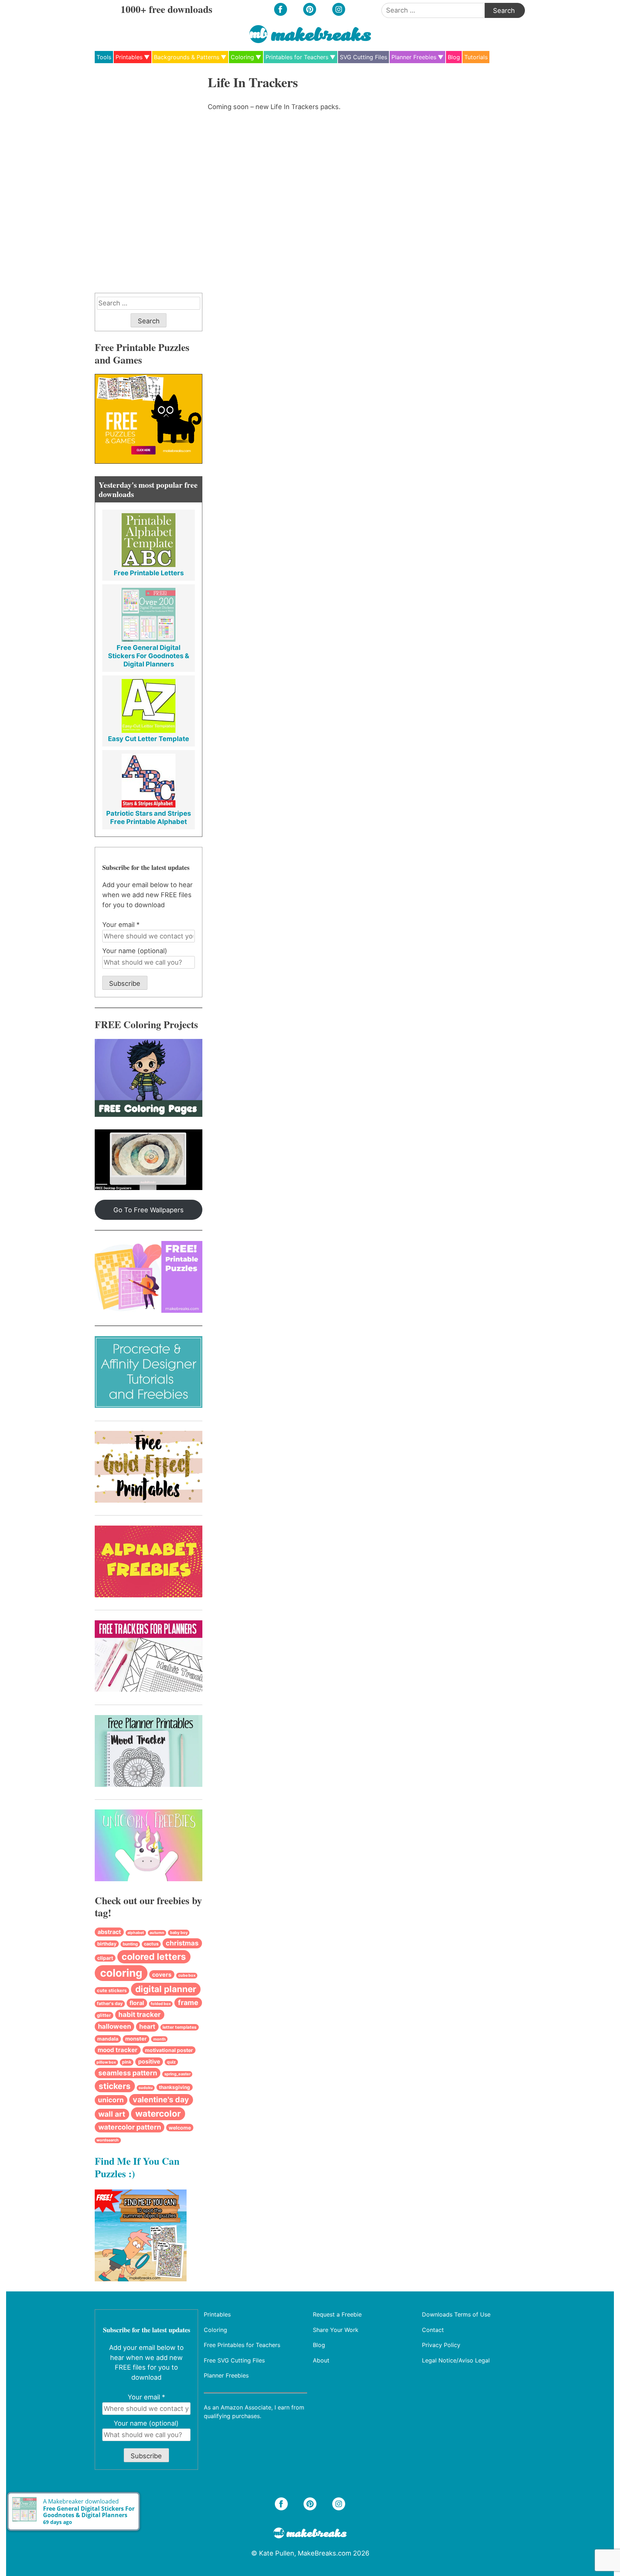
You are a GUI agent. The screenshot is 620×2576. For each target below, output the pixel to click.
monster (136, 2039)
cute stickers (112, 1990)
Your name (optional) (135, 951)
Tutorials (476, 57)
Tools (104, 57)
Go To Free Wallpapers (149, 1210)
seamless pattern (128, 2073)
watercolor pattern (130, 2127)
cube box (187, 1975)
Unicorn (111, 2100)
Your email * (121, 924)
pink (127, 2062)
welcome (180, 2128)
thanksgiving (175, 2087)
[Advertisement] (149, 182)
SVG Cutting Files (363, 57)
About (321, 2360)
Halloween (114, 2026)
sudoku (146, 2088)
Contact (433, 2329)
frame (188, 2003)
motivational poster (169, 2050)
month (159, 2039)
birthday (107, 1944)
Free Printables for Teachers (242, 2345)
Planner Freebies (414, 57)
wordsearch (108, 2140)
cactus (151, 1944)
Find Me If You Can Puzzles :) (137, 2167)
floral (137, 2003)
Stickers (115, 2086)
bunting (130, 1944)
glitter (104, 2015)
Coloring (242, 57)
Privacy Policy (441, 2345)
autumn (157, 1933)
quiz (171, 2062)
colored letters (154, 1957)
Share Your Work (336, 2329)
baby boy (179, 1933)
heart (147, 2026)
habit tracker (140, 2015)
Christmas (182, 1943)
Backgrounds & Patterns (187, 57)
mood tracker (118, 2050)
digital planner (166, 1989)
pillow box (106, 2062)
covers (162, 1975)
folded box (161, 2004)
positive (149, 2062)
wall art (112, 2114)
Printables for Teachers (297, 57)
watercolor (158, 2114)
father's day (110, 2003)
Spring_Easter (177, 2074)
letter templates (180, 2027)
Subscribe (125, 983)
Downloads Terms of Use (456, 2314)
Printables (129, 57)
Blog (454, 57)
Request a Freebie (337, 2314)
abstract (109, 1932)
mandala (108, 2039)
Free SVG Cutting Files (234, 2360)
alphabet (136, 1933)
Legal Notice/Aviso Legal (456, 2360)
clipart (105, 1958)
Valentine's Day (161, 2099)
